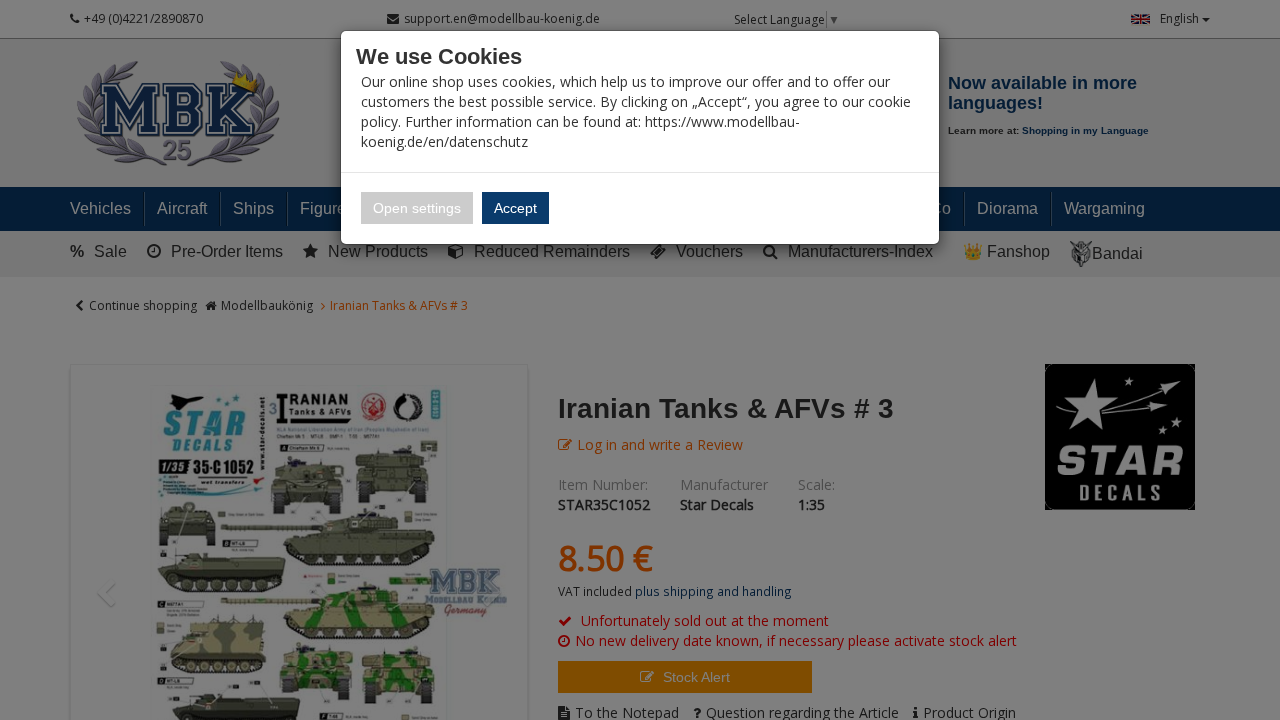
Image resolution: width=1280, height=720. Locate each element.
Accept (515, 208)
